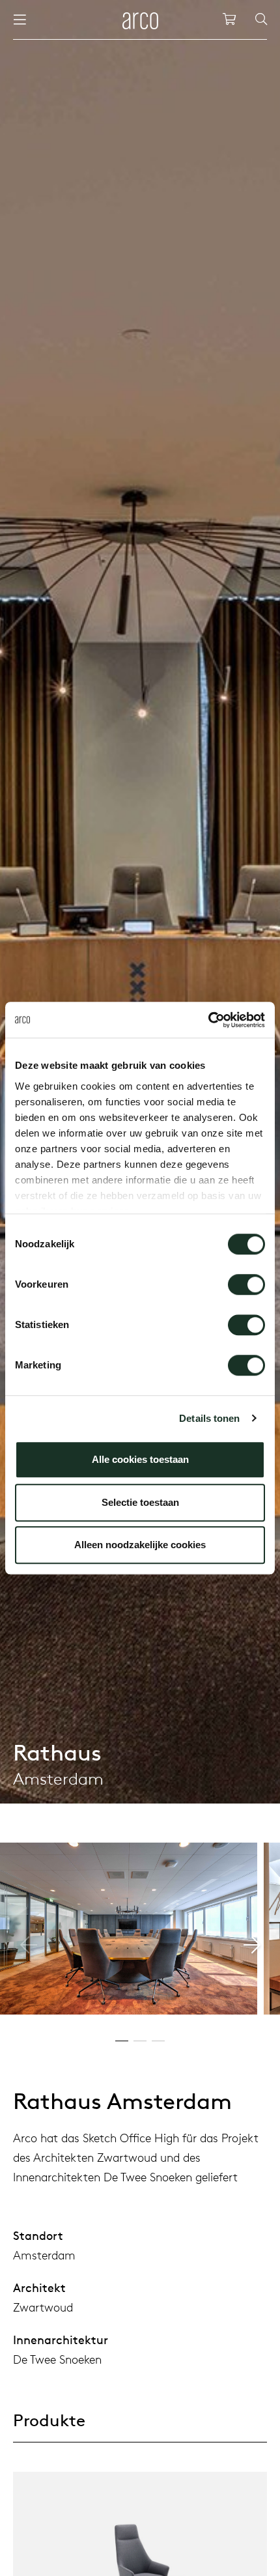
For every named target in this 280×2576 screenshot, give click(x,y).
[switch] (246, 1284)
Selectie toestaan (140, 1502)
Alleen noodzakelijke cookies (140, 1545)
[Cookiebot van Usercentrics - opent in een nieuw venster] (208, 1020)
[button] (252, 1945)
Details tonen (209, 1418)
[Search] (261, 20)
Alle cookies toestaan (140, 1459)
